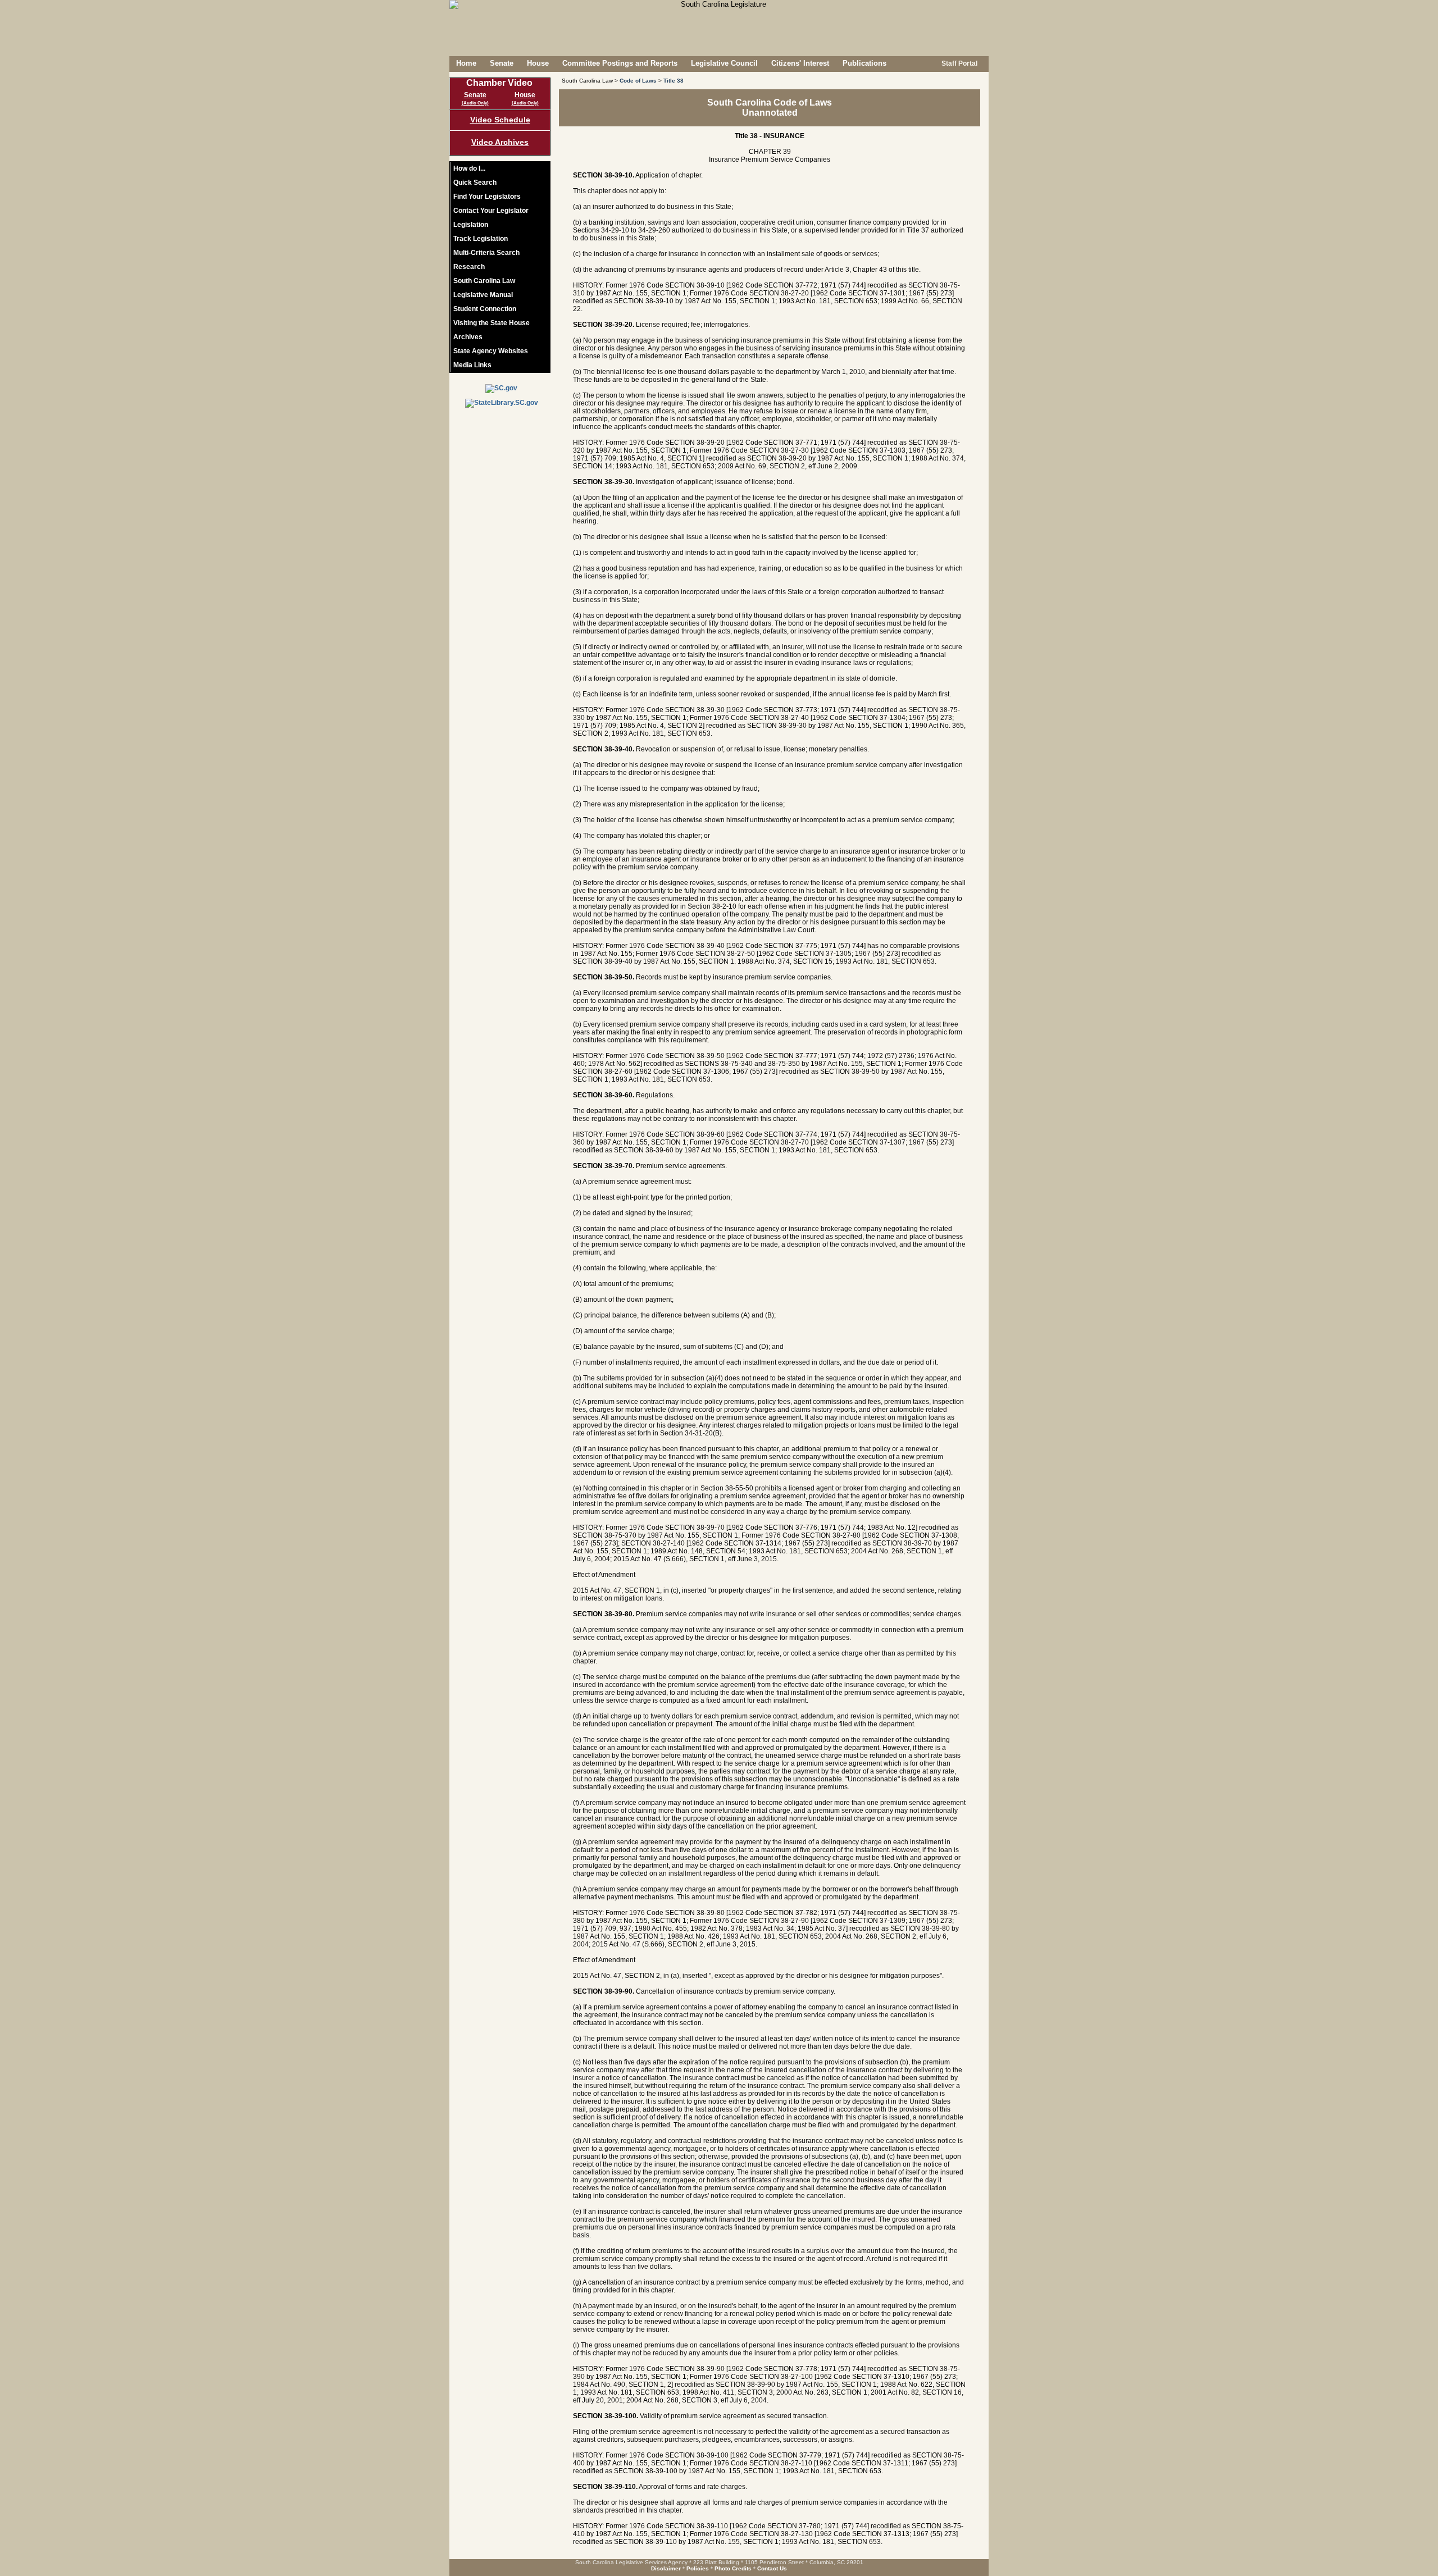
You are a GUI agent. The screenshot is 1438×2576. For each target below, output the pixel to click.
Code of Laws (638, 81)
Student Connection (485, 309)
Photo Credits (733, 2568)
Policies (698, 2568)
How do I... (469, 168)
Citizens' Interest (800, 63)
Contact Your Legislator (491, 211)
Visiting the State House (492, 323)
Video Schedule (500, 120)
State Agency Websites (491, 351)
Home (466, 63)
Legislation (471, 225)
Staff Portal (959, 63)
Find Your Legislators (487, 197)
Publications (864, 63)
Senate (502, 63)
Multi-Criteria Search (486, 253)
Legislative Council (724, 63)
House (538, 63)
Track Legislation (481, 239)
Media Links (472, 365)
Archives (468, 337)
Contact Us (772, 2568)
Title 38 (674, 81)
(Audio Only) (475, 103)
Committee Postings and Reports (620, 63)
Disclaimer (666, 2568)
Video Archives (500, 142)
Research (469, 267)
